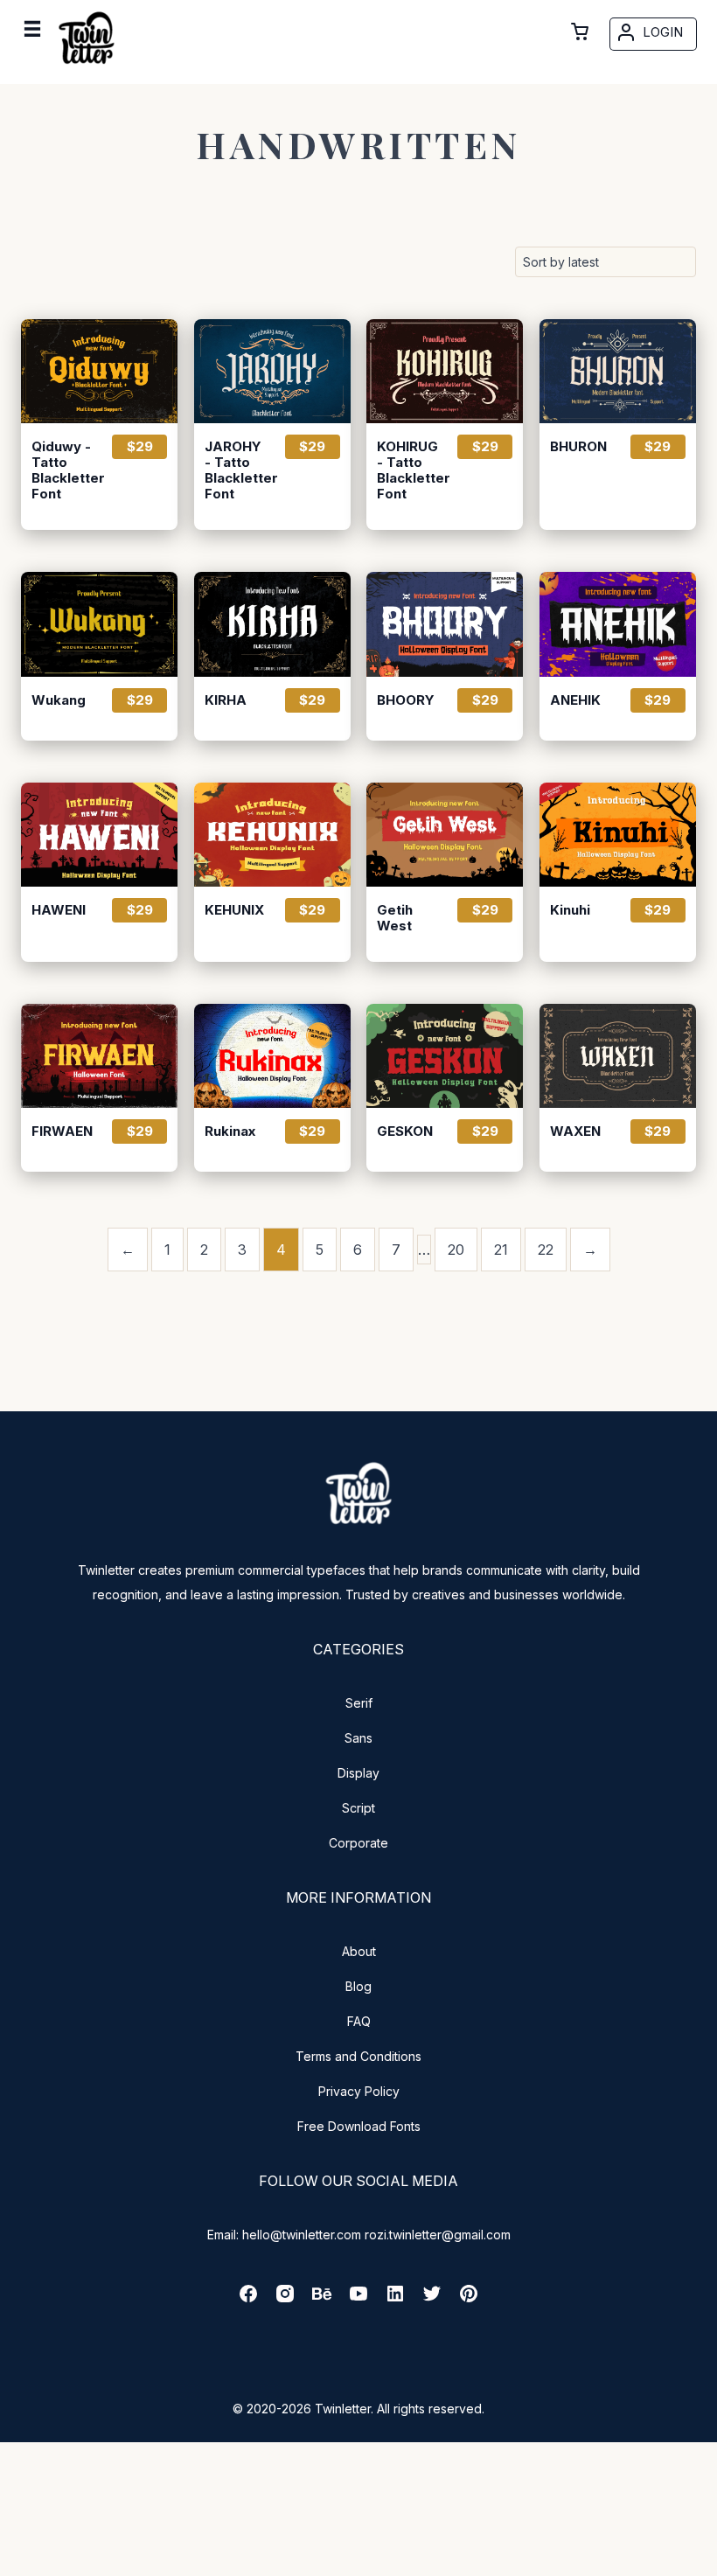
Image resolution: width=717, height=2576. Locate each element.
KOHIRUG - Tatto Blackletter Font (409, 470)
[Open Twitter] (432, 2299)
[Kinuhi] (618, 835)
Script (358, 1808)
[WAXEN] (618, 1056)
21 (501, 1250)
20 (456, 1250)
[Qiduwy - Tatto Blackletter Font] (99, 371)
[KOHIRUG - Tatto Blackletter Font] (445, 371)
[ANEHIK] (618, 624)
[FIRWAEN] (99, 1056)
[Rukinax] (272, 1056)
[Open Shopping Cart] (580, 31)
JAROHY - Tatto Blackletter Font (237, 470)
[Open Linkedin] (395, 2299)
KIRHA (226, 700)
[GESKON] (445, 1056)
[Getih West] (445, 835)
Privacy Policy (359, 2091)
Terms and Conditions (358, 2056)
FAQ (359, 2021)
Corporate (358, 1843)
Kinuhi (570, 910)
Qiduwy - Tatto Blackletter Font (64, 470)
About (359, 1951)
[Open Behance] (322, 2299)
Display (358, 1773)
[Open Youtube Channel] (358, 2299)
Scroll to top (701, 2560)
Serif (359, 1703)
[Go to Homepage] (87, 68)
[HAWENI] (99, 835)
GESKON (405, 1131)
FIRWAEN (62, 1131)
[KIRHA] (272, 624)
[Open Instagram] (285, 2299)
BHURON (578, 447)
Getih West (395, 918)
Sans (358, 1738)
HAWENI (59, 910)
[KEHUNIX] (272, 835)
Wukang (59, 700)
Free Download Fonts (359, 2126)
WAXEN (575, 1131)
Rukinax (230, 1131)
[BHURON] (618, 371)
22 (546, 1250)
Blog (358, 1986)
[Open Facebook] (248, 2299)
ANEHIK (575, 700)
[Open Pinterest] (469, 2299)
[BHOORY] (445, 624)
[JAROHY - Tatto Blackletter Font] (272, 371)
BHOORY (406, 700)
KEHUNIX (234, 910)
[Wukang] (99, 624)
